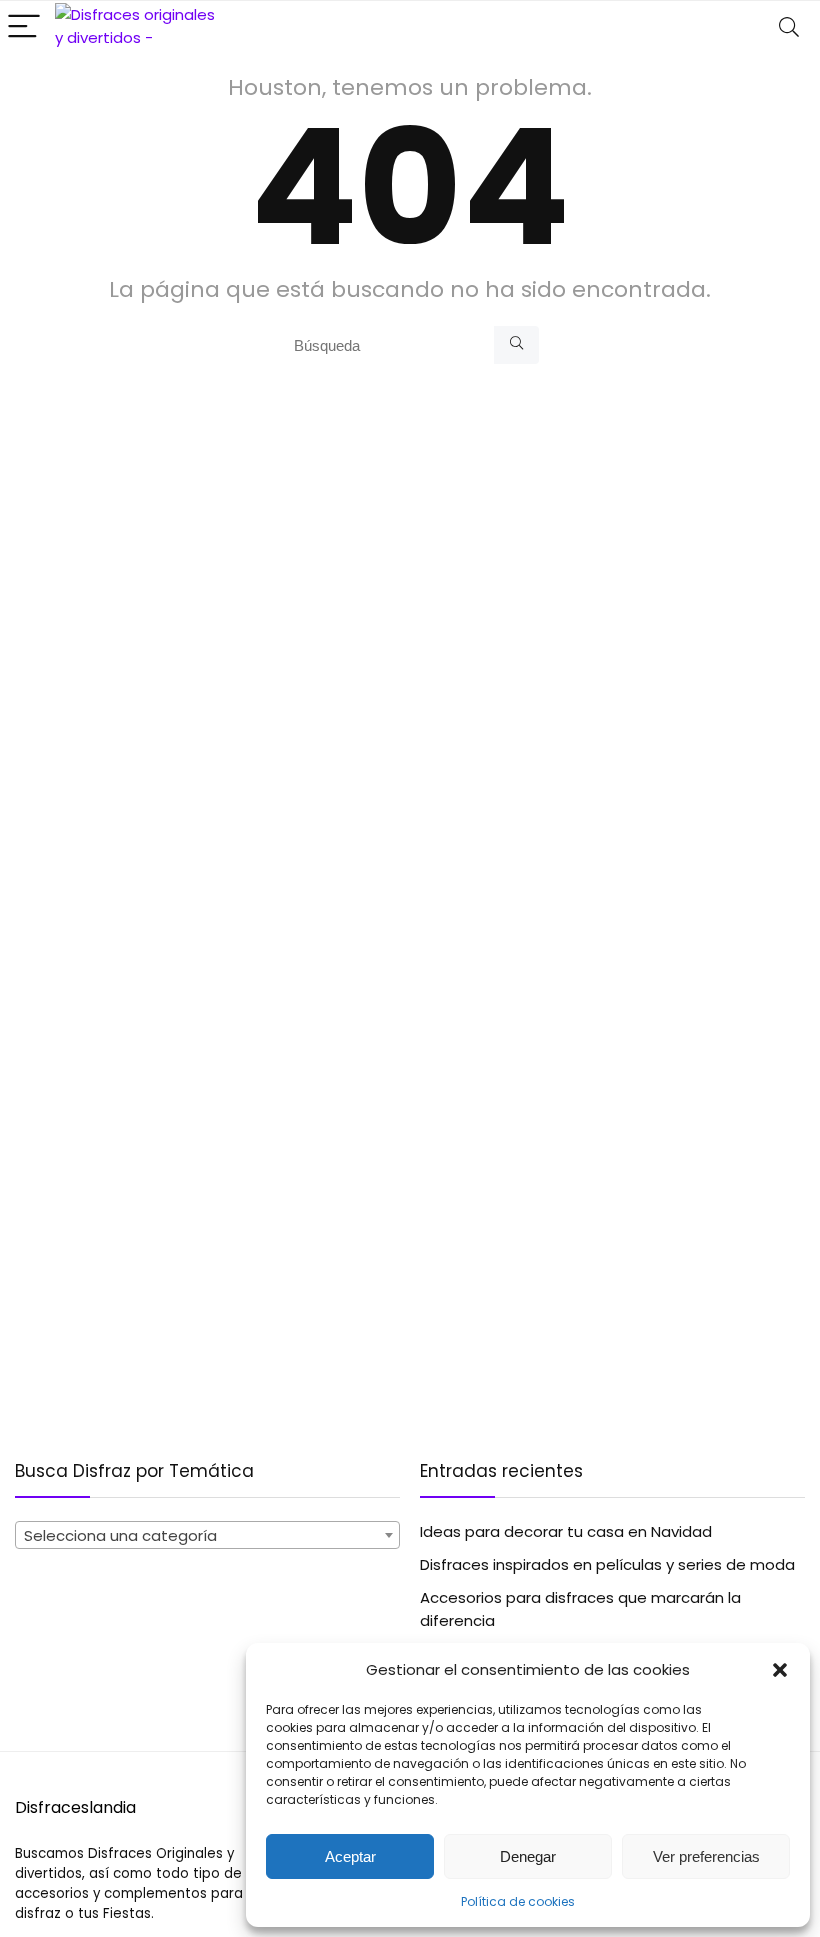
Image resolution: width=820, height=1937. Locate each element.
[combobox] (207, 1535)
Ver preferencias (706, 1856)
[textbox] (207, 1536)
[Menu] (24, 27)
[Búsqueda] (516, 345)
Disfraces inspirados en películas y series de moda (607, 1564)
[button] (780, 1670)
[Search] (789, 27)
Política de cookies (518, 1901)
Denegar (528, 1856)
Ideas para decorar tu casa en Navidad (566, 1531)
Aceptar (350, 1856)
